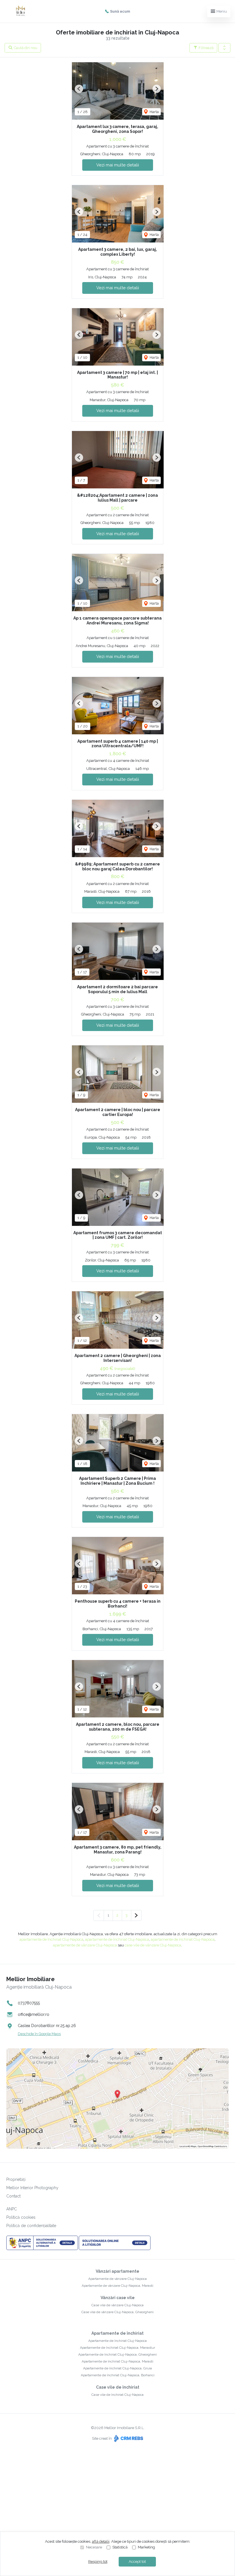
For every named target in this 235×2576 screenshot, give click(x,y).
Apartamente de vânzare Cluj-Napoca (117, 2279)
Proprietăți (16, 2179)
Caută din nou (25, 48)
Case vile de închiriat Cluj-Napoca (117, 2395)
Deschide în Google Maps (39, 2034)
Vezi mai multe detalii (118, 165)
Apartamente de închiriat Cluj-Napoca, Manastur (117, 2348)
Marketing (146, 2547)
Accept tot (137, 2562)
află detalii (101, 2541)
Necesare (94, 2547)
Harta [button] (154, 112)
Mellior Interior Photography (32, 2188)
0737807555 (29, 2003)
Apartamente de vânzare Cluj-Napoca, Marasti (117, 2286)
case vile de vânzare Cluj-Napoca (153, 1945)
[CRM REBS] (128, 2438)
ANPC (12, 2209)
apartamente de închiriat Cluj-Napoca (51, 1939)
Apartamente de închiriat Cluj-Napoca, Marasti (117, 2361)
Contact (13, 2196)
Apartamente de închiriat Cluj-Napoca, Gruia (117, 2368)
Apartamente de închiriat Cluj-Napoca (117, 2341)
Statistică (120, 2547)
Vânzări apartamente (117, 2271)
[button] (224, 48)
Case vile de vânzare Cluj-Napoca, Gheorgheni (117, 2312)
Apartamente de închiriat (117, 2333)
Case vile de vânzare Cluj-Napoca (117, 2305)
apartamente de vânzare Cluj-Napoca (85, 1945)
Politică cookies (21, 2217)
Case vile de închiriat (118, 2387)
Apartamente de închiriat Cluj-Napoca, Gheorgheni (117, 2354)
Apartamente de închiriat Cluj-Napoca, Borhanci (118, 2375)
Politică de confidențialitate (31, 2226)
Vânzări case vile (118, 2298)
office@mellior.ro (34, 2014)
